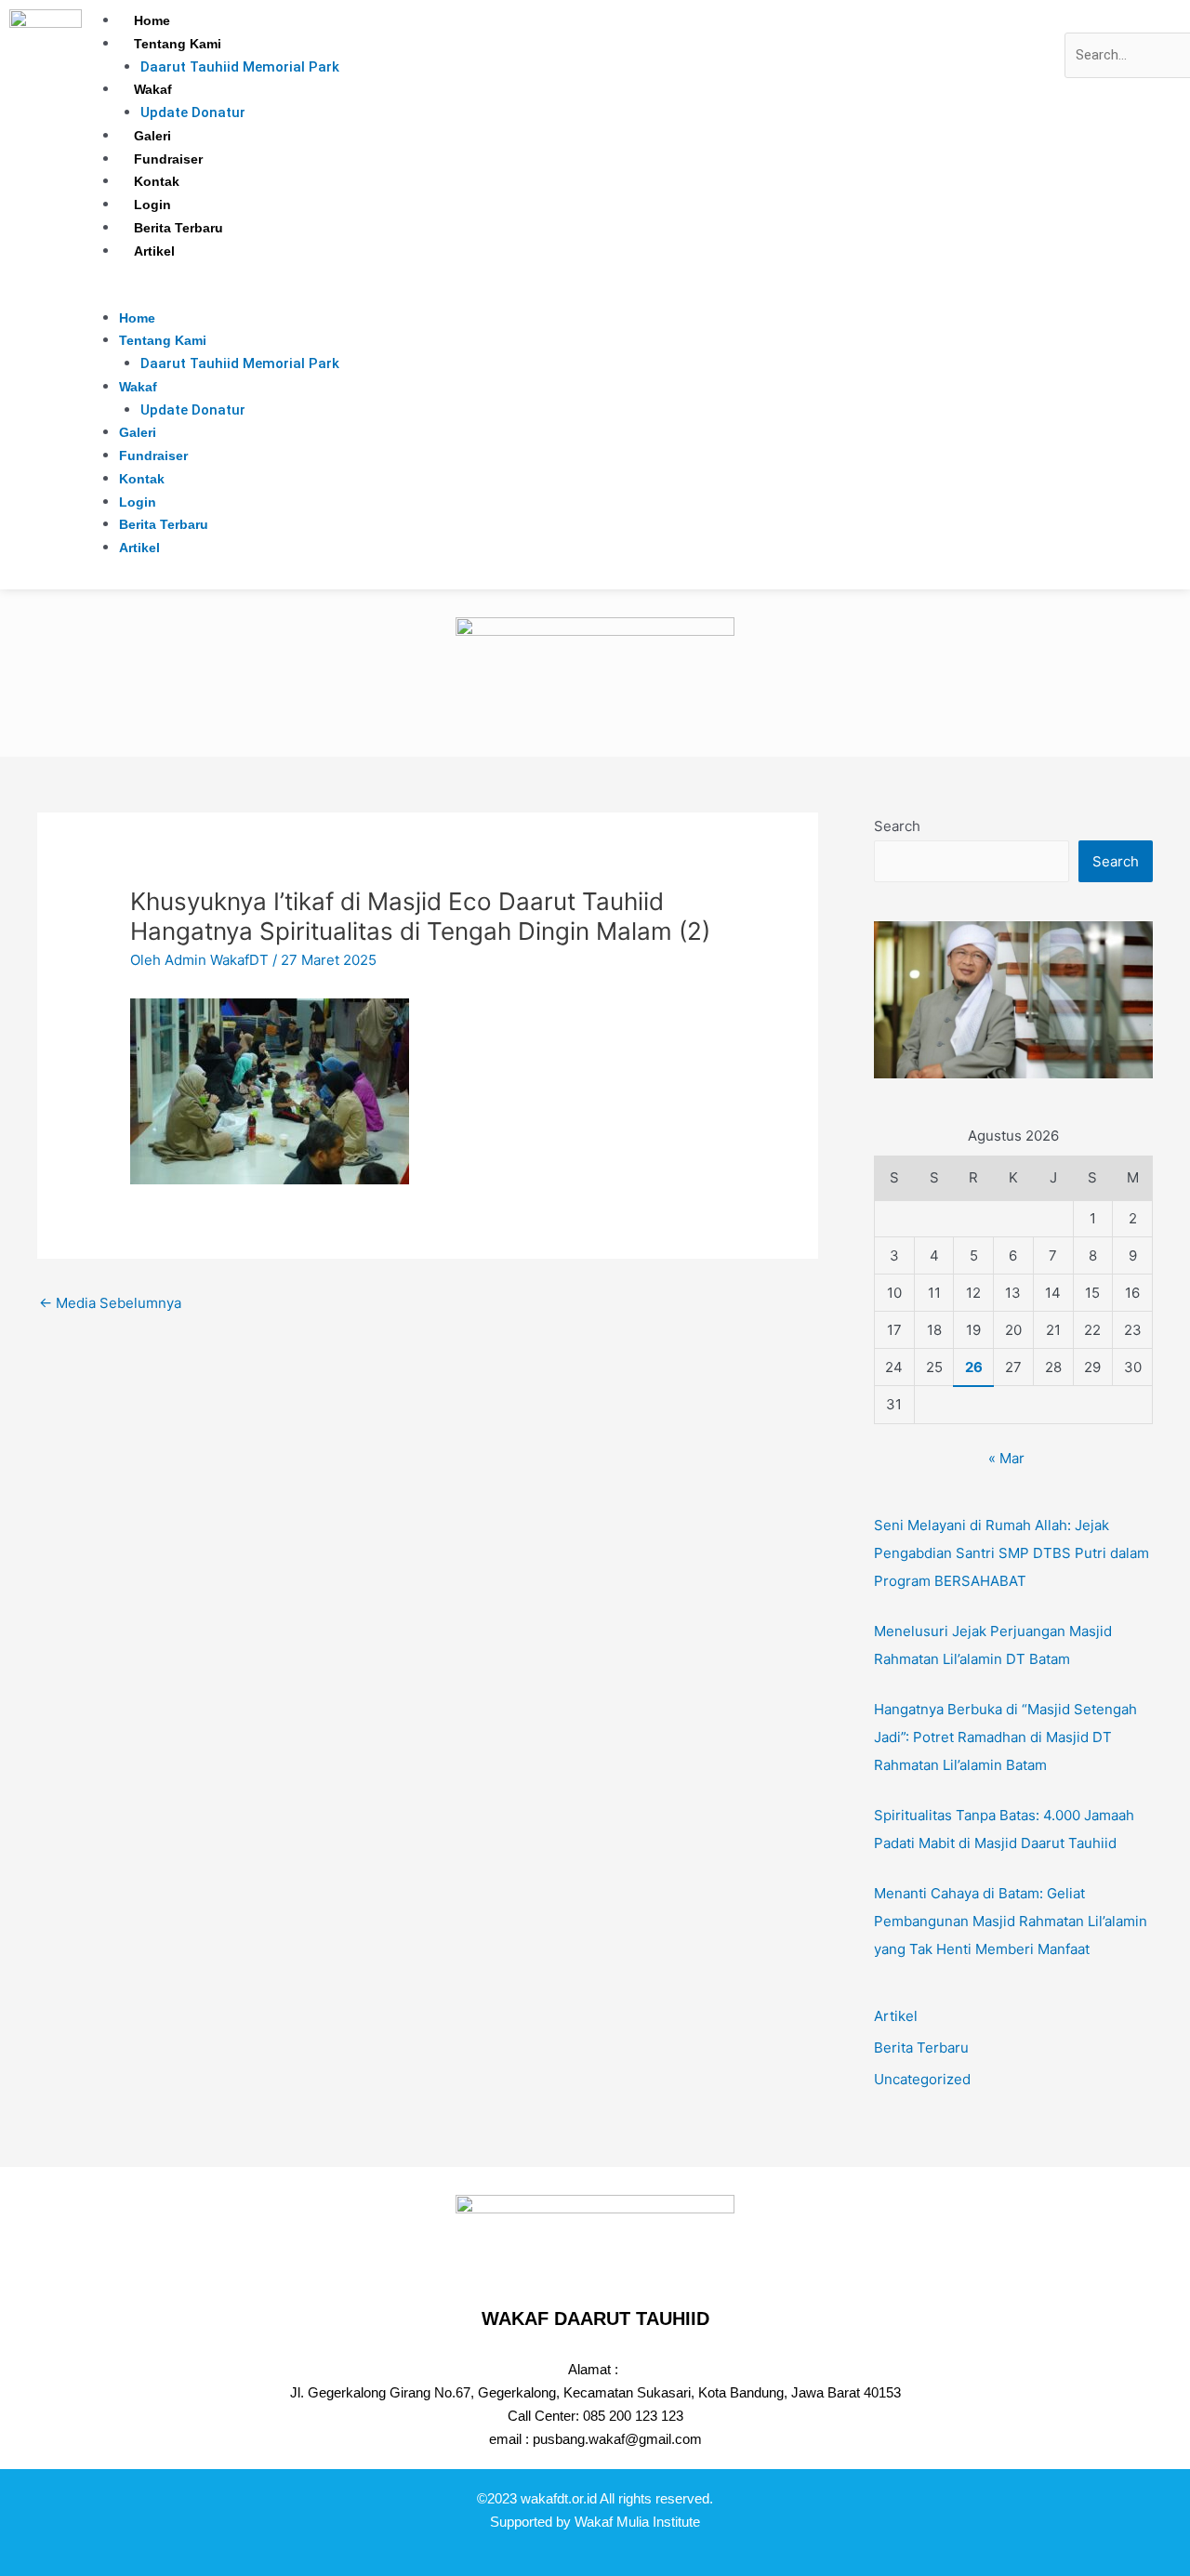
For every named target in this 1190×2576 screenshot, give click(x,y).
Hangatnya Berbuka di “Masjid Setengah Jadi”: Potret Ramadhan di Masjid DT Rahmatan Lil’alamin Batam (1005, 1737)
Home (152, 20)
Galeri (152, 136)
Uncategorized (922, 2079)
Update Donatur (193, 112)
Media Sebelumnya (110, 1303)
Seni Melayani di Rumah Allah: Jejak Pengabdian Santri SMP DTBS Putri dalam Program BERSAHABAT (1011, 1553)
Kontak (157, 181)
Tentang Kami (178, 44)
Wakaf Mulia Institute (637, 2522)
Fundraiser (168, 159)
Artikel (154, 251)
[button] (573, 295)
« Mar (1006, 1458)
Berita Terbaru (178, 228)
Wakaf (153, 89)
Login (152, 205)
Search (897, 826)
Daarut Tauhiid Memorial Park (240, 67)
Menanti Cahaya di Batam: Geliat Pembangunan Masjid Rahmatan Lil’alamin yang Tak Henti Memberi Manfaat (1011, 1921)
